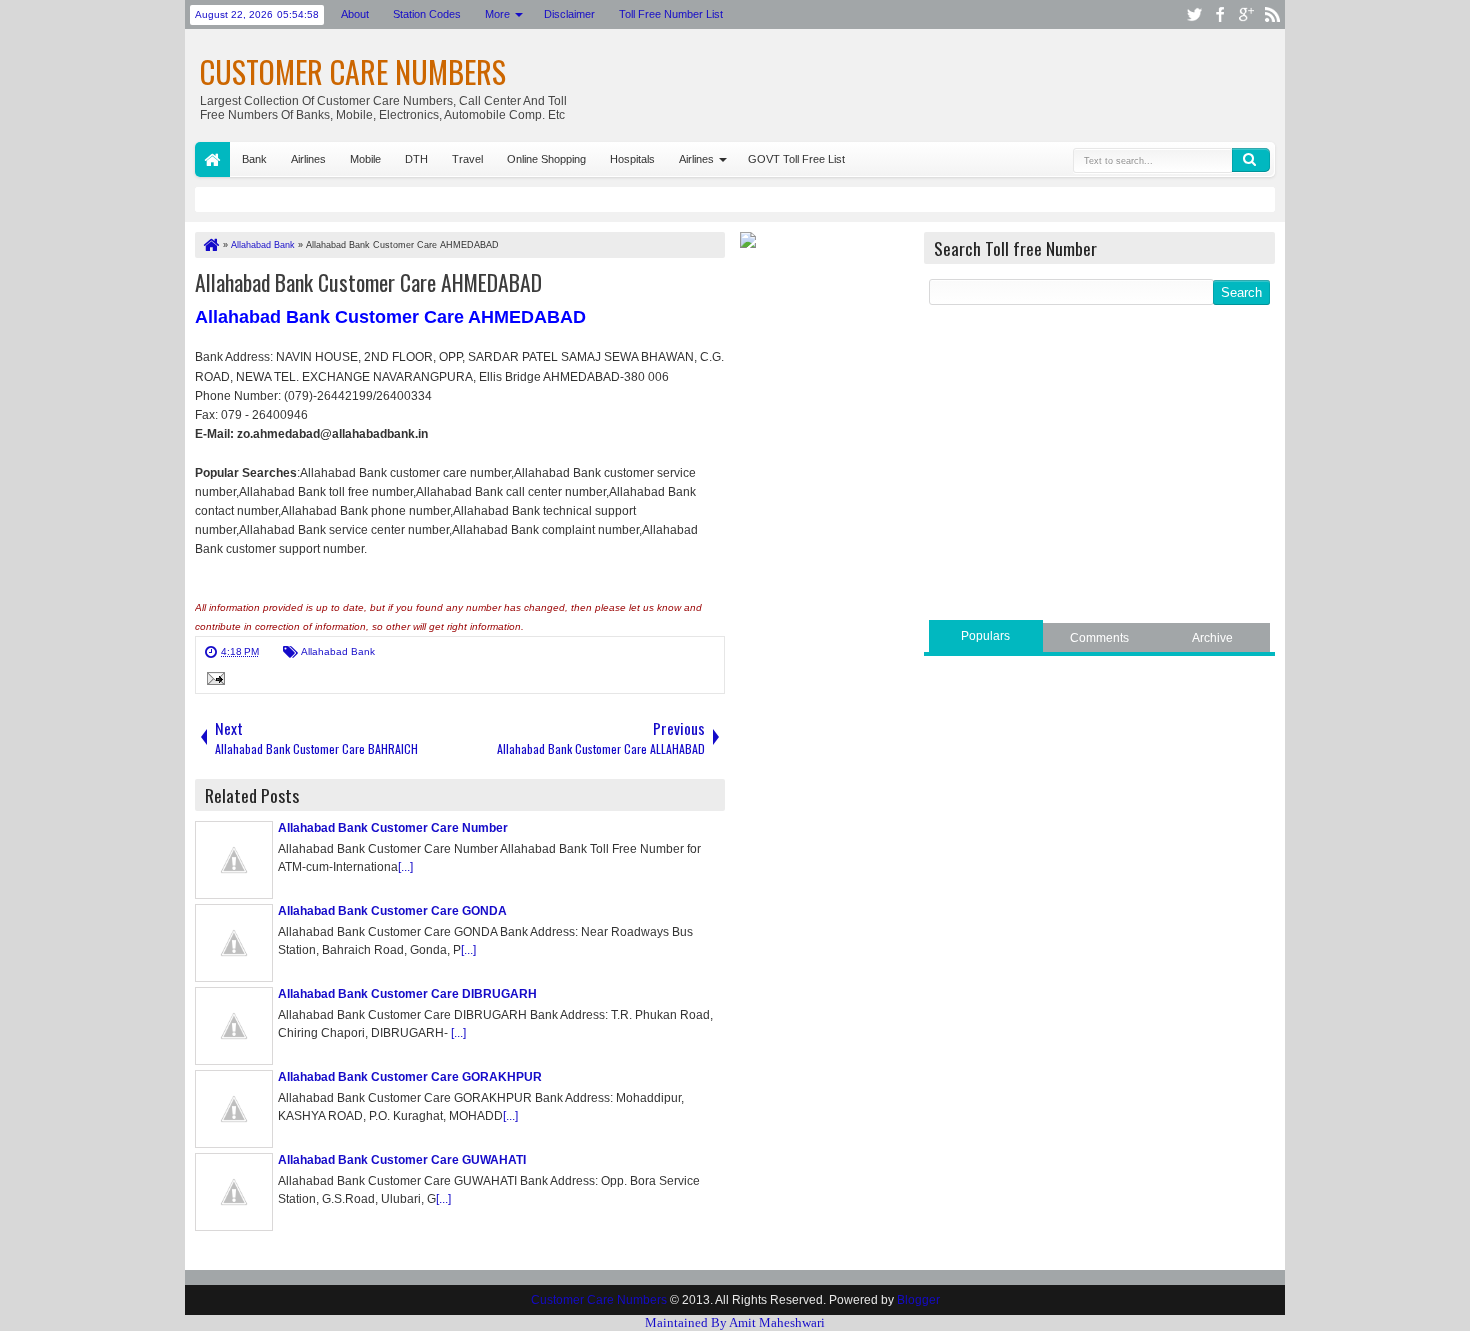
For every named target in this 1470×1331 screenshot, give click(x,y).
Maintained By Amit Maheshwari (735, 1322)
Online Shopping (546, 159)
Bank (254, 159)
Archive (1212, 638)
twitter (1194, 14)
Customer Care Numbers (353, 71)
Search (1251, 160)
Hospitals (632, 159)
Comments (1099, 638)
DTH (416, 159)
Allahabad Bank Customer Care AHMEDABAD (368, 282)
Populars (985, 636)
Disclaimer (569, 14)
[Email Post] (213, 681)
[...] (405, 867)
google (1246, 14)
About (355, 14)
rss (1272, 14)
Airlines (308, 159)
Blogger (918, 1300)
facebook (1220, 14)
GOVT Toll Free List (796, 159)
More (497, 14)
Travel (467, 159)
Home (212, 159)
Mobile (365, 159)
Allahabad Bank (338, 651)
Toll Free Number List (671, 14)
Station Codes (427, 14)
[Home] (210, 245)
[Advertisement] (1099, 465)
